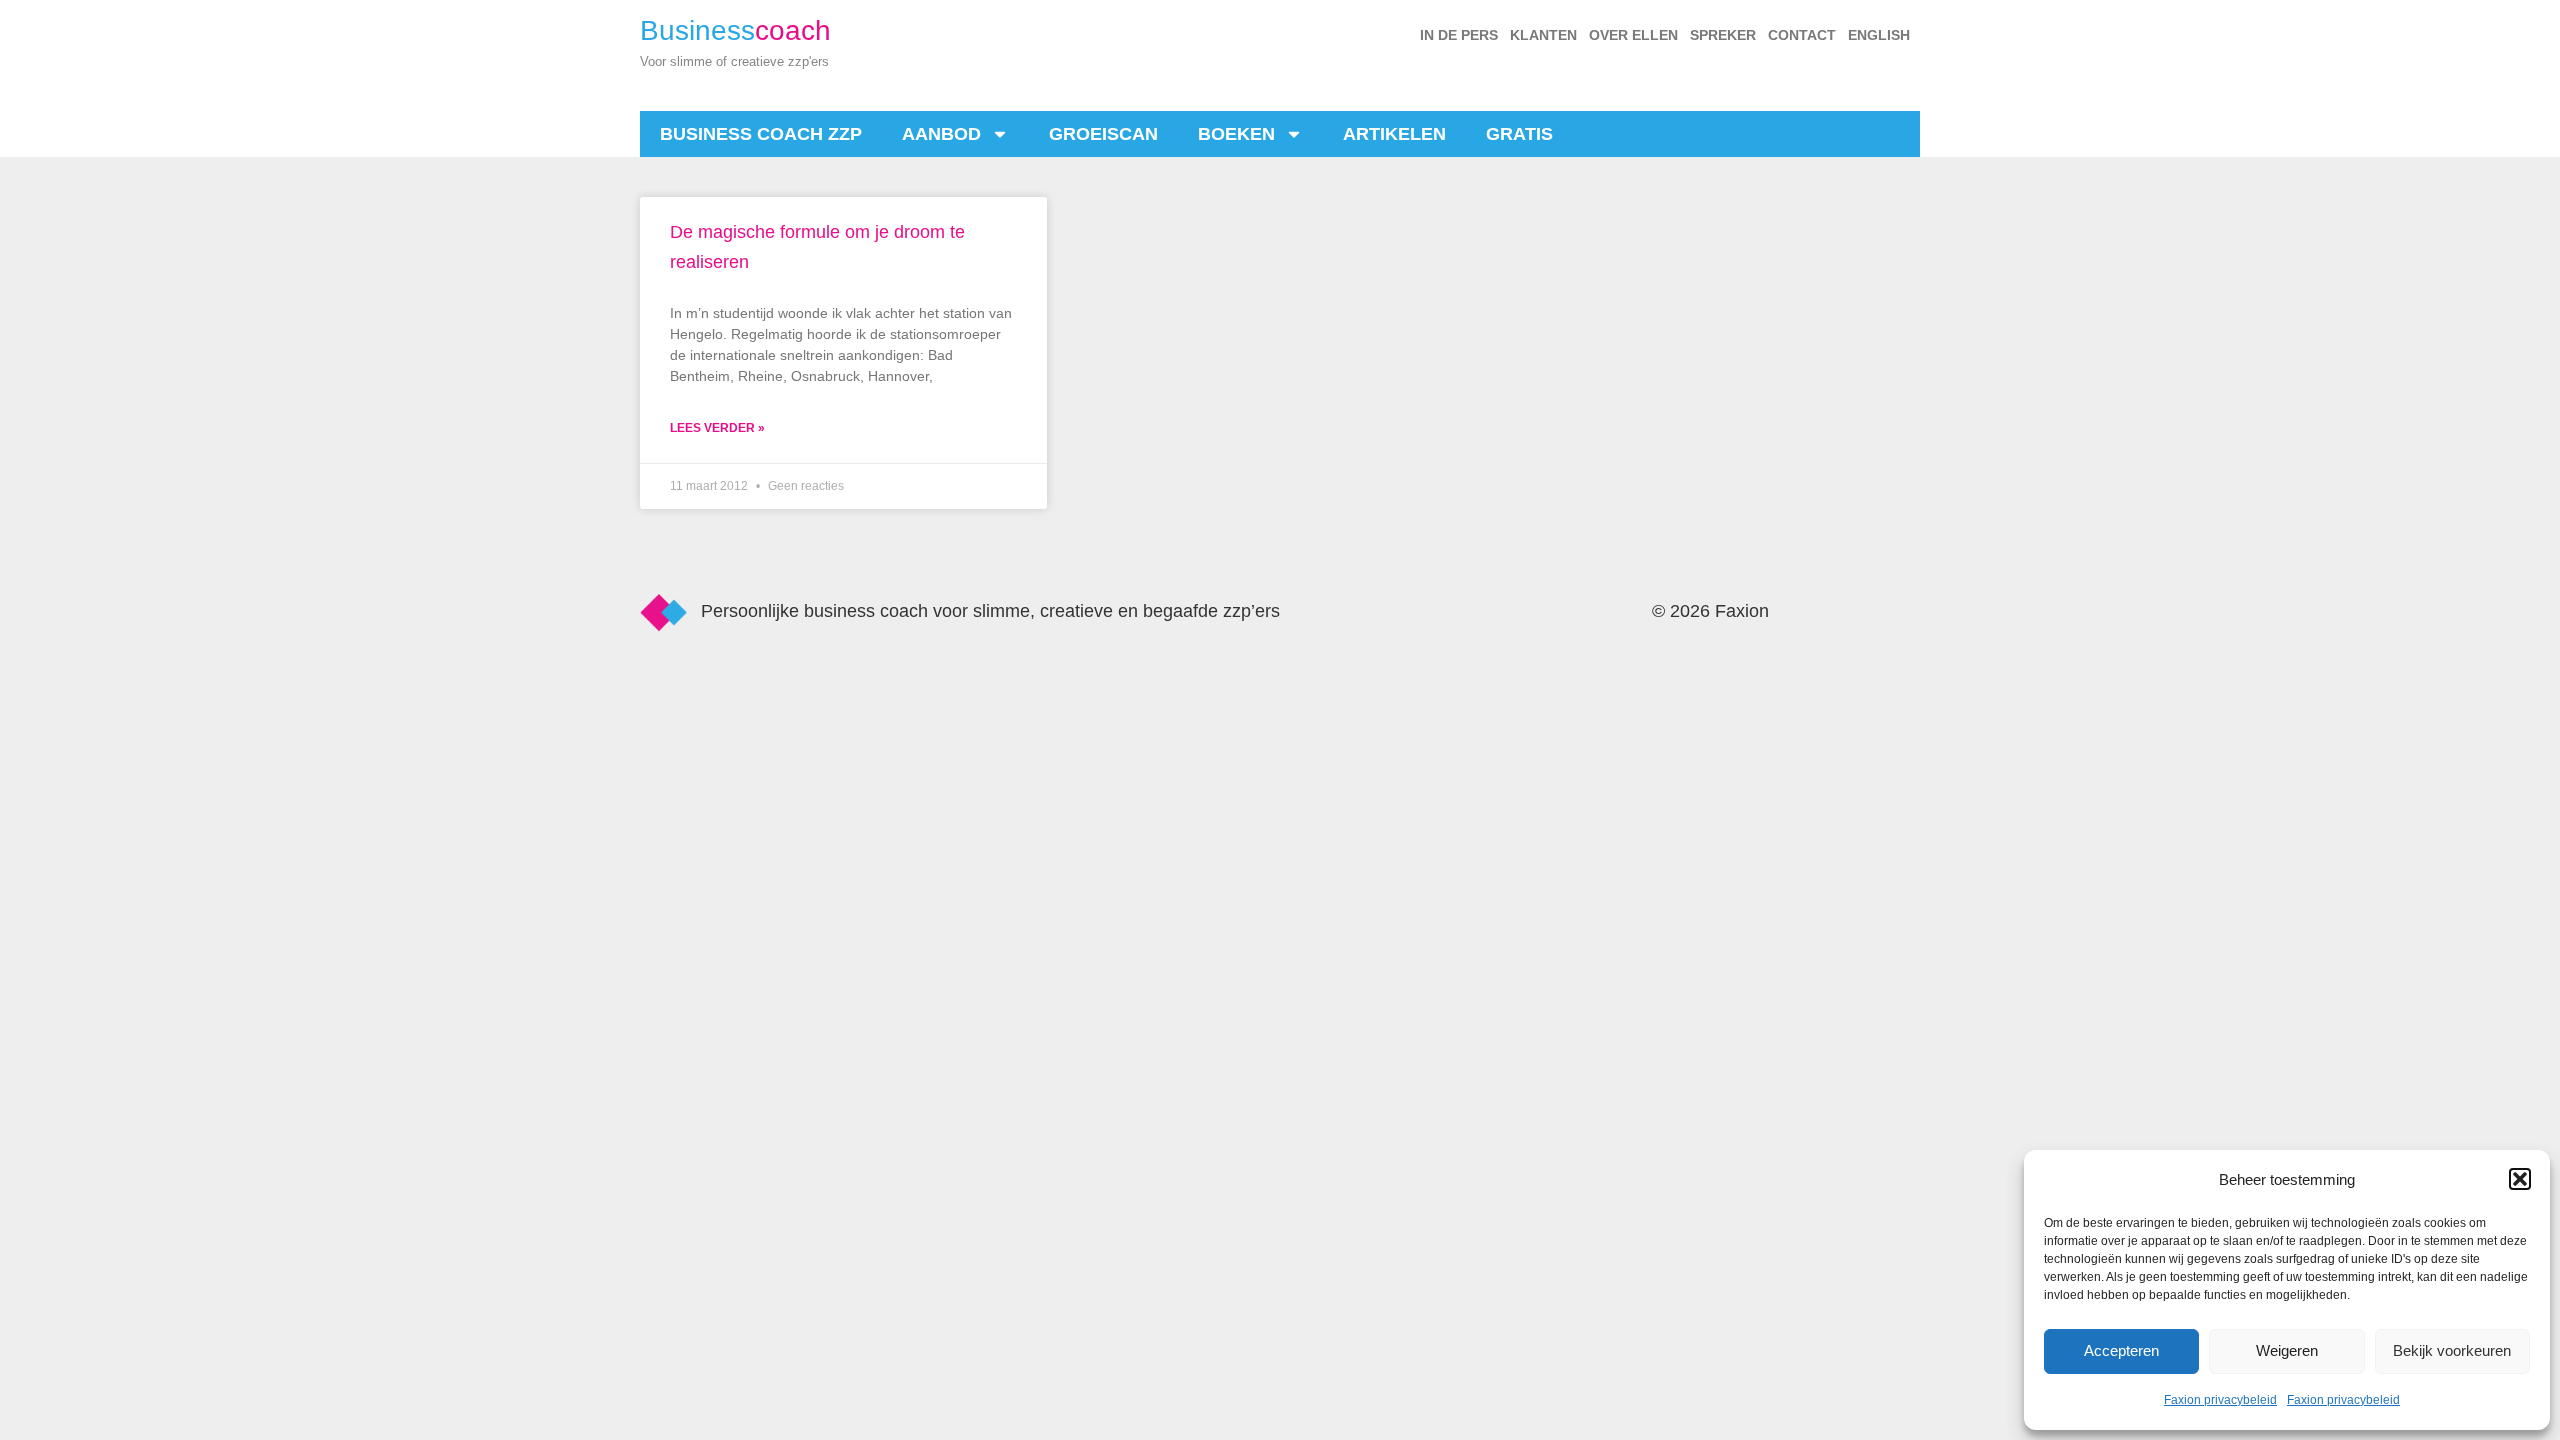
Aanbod (941, 134)
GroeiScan (1103, 134)
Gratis (1519, 134)
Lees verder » (717, 428)
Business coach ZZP (761, 134)
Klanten (1543, 35)
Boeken (1236, 134)
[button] (2520, 1179)
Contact (1802, 35)
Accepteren (2121, 1350)
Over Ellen (1633, 35)
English (1879, 35)
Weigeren (2287, 1350)
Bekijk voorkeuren (2452, 1350)
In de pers (1459, 35)
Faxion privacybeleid (2220, 1400)
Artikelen (1394, 134)
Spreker (1723, 35)
